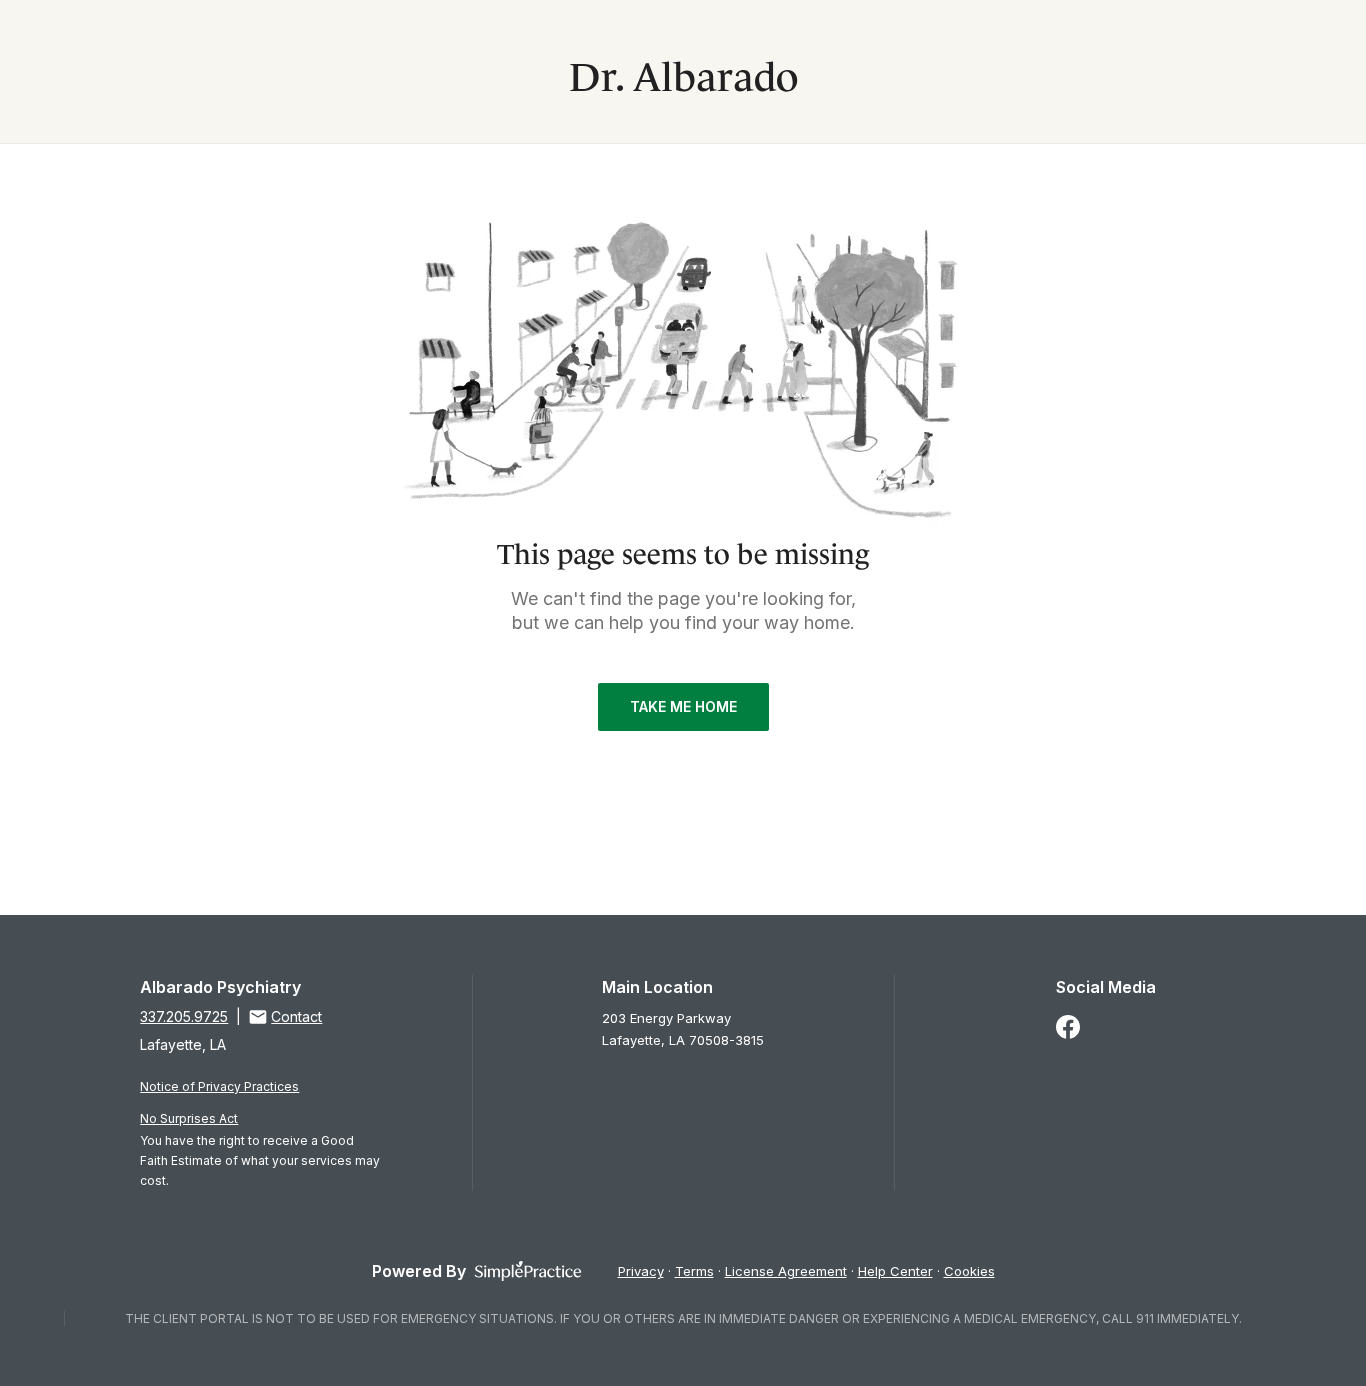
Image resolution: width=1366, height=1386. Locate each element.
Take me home (683, 706)
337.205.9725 (184, 1016)
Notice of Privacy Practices (219, 1086)
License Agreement (786, 1271)
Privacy (641, 1271)
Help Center (895, 1271)
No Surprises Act (189, 1118)
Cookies (969, 1271)
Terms (694, 1271)
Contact (296, 1016)
